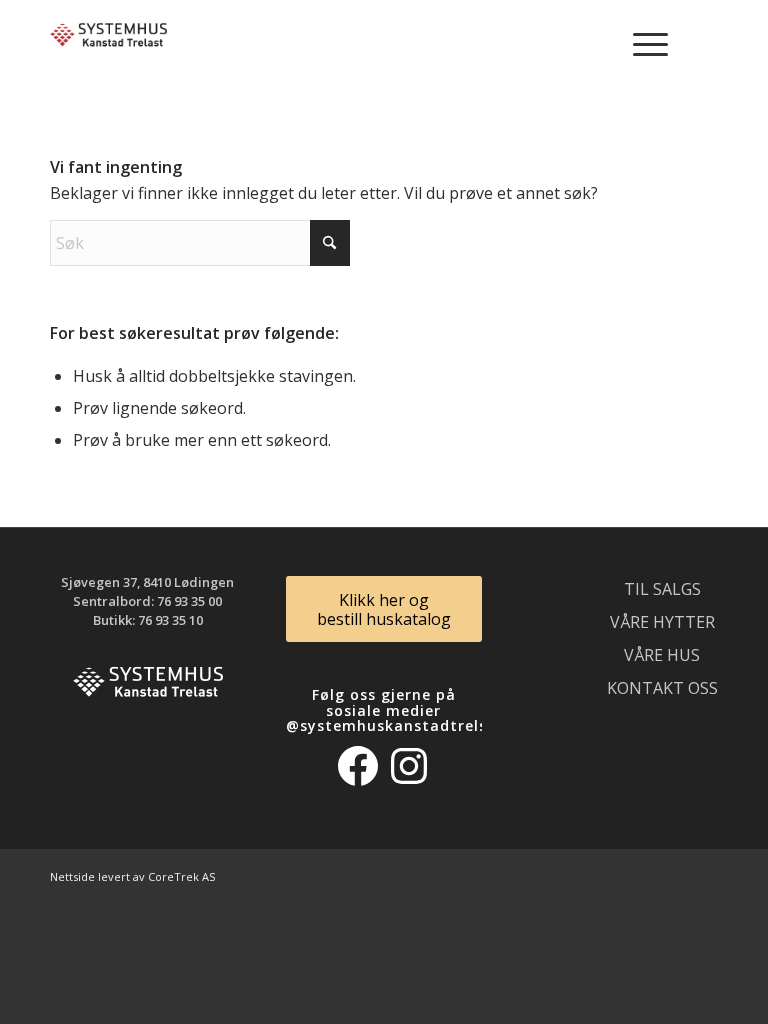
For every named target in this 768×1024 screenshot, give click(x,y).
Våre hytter (662, 622)
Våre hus (662, 655)
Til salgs (662, 589)
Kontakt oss (662, 688)
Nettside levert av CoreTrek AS (132, 876)
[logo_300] (108, 45)
